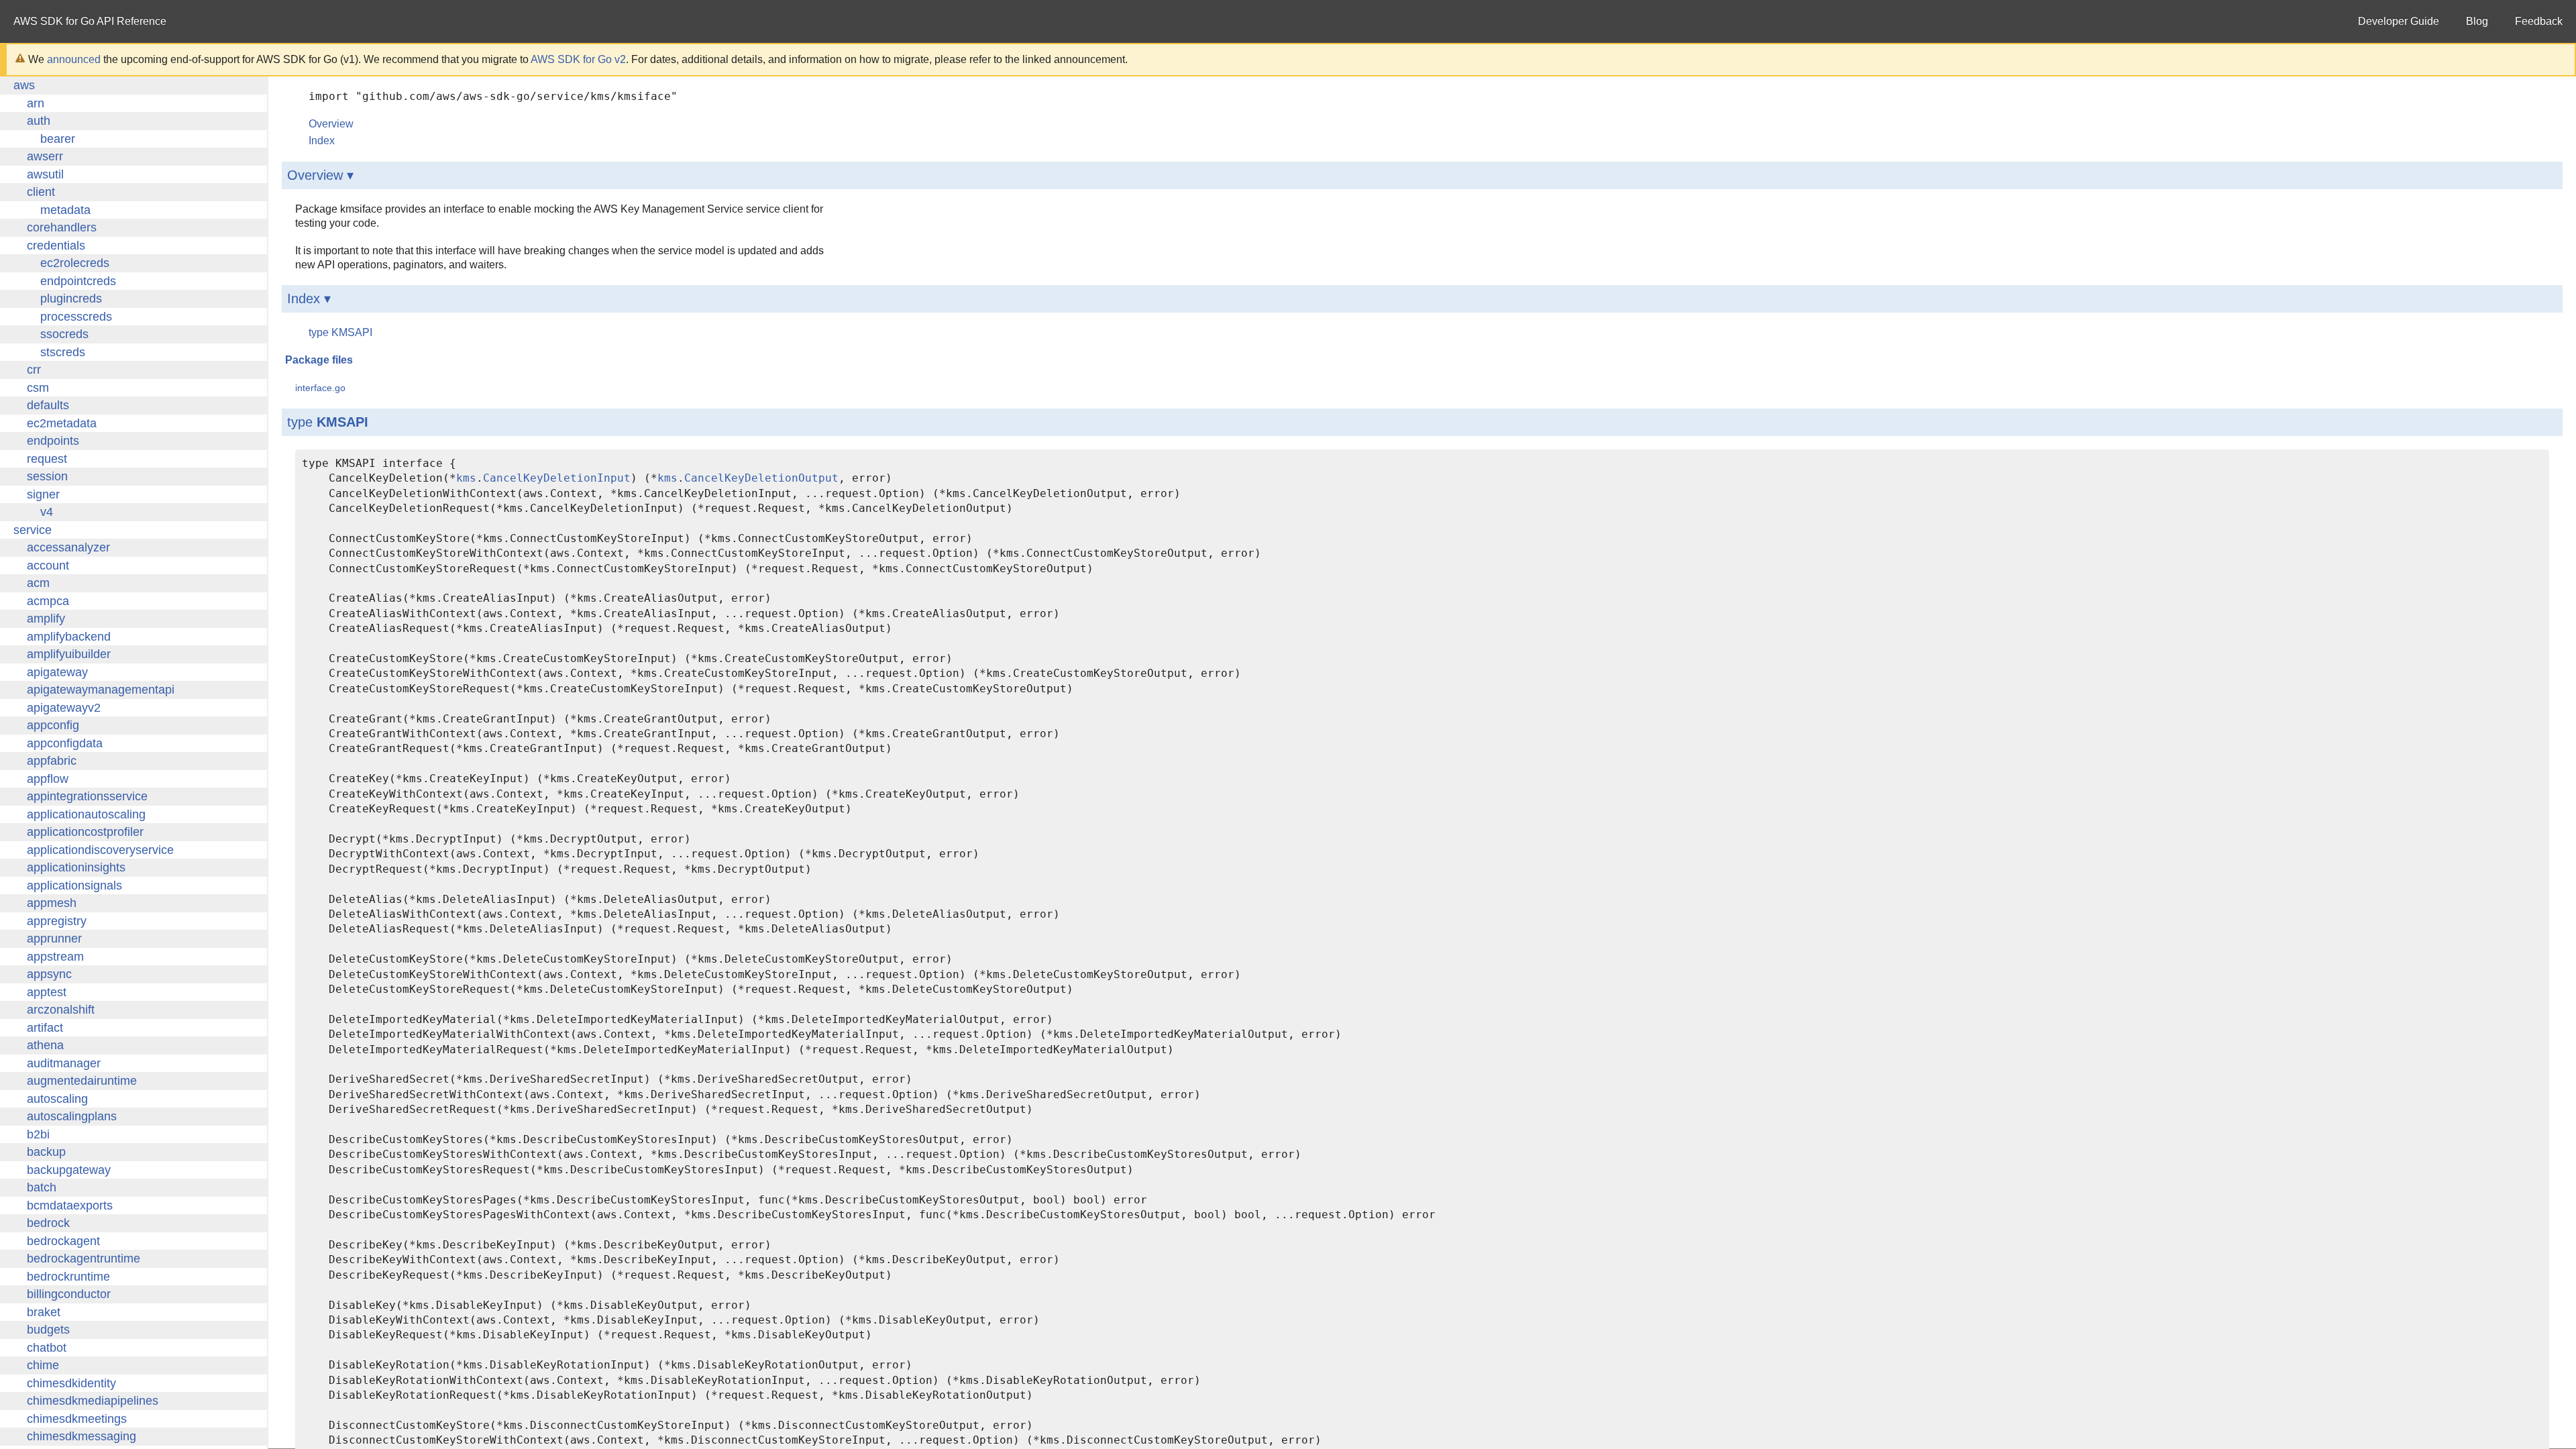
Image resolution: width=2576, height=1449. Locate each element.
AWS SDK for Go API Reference (90, 21)
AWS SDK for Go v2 (578, 59)
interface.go (320, 388)
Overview (331, 124)
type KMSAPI (340, 332)
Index (322, 141)
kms (466, 478)
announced (74, 59)
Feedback (2539, 21)
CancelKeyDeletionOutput (761, 478)
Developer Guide (2399, 21)
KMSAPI (342, 422)
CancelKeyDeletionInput (557, 478)
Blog (2477, 21)
